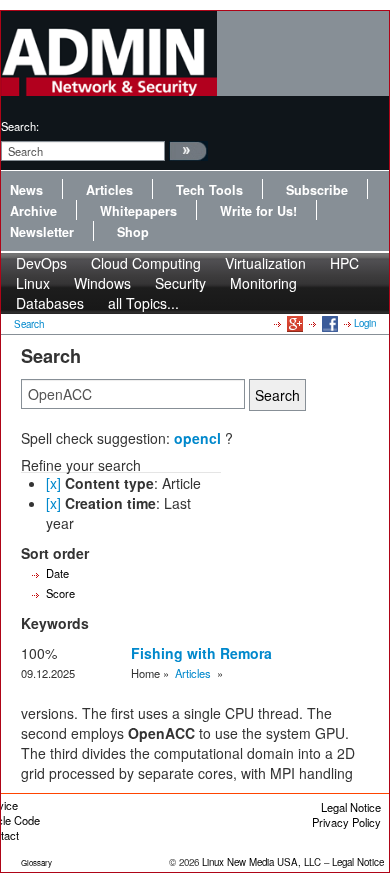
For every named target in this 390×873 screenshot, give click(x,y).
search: (20, 126)
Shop (133, 232)
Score (60, 593)
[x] (53, 483)
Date (57, 573)
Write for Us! (258, 211)
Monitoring (263, 283)
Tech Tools (209, 190)
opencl (197, 438)
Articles (109, 190)
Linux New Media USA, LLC (261, 862)
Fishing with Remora (201, 653)
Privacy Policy (346, 822)
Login (365, 323)
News (26, 190)
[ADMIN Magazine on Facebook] (328, 323)
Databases (50, 303)
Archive (33, 211)
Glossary (36, 862)
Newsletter (42, 232)
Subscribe (317, 190)
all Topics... (143, 303)
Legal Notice (351, 807)
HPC (344, 263)
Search (29, 324)
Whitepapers (138, 211)
